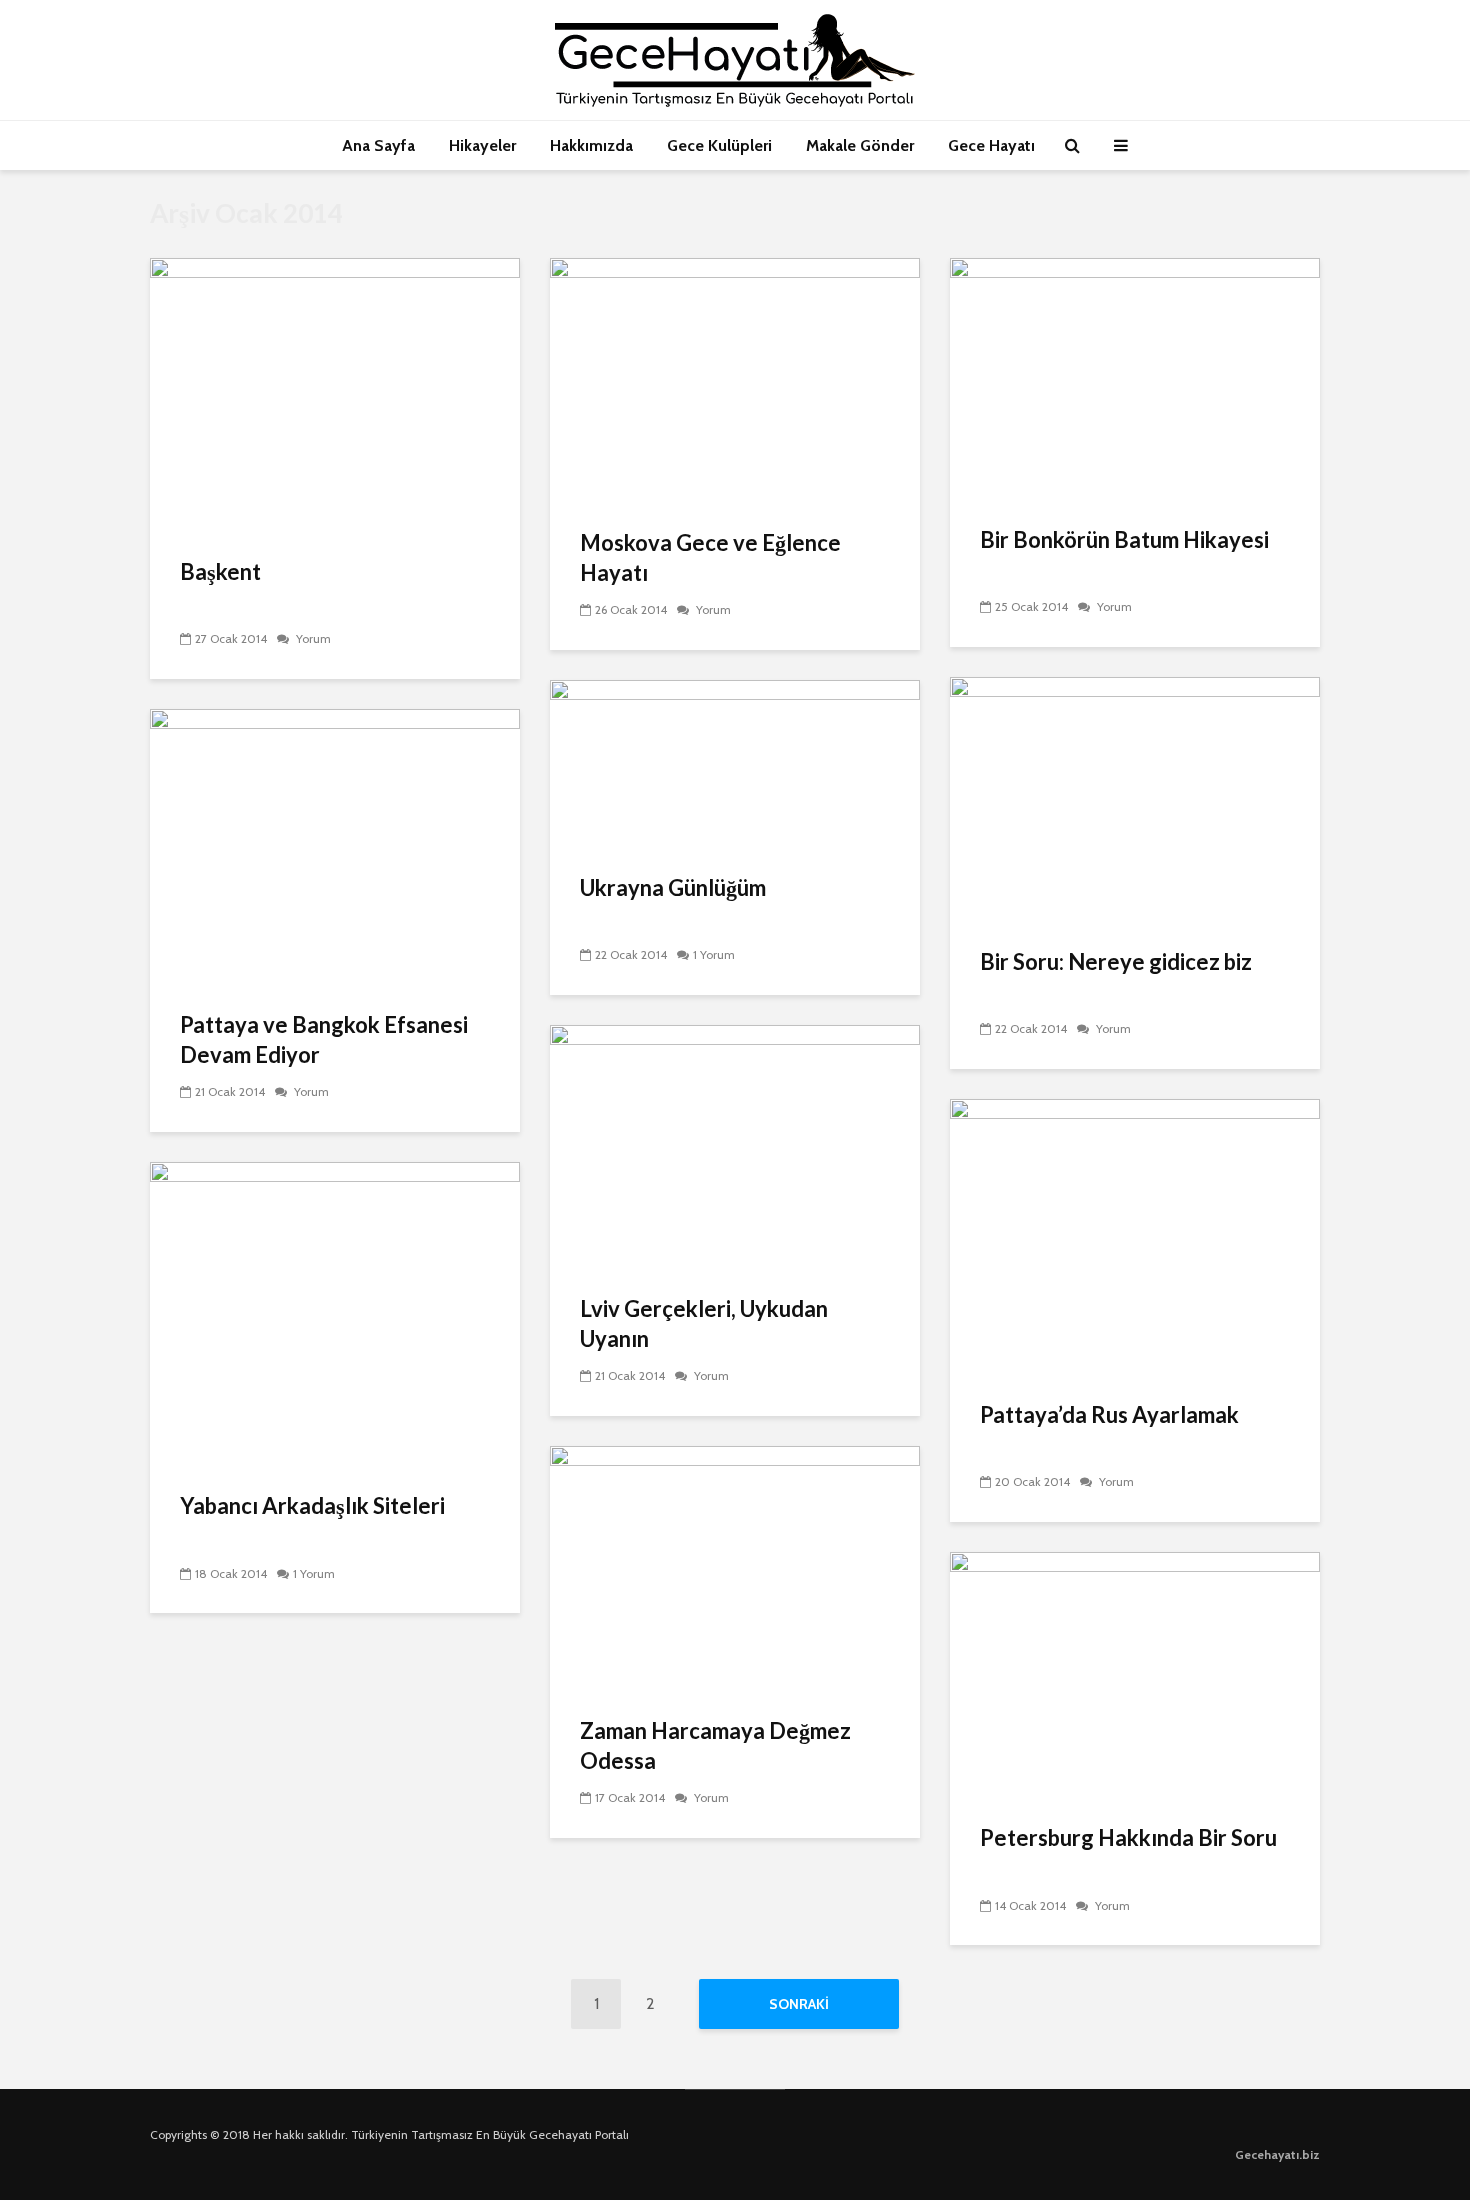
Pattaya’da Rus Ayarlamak (1109, 1414)
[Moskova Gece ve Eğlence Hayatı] (735, 379)
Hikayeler (482, 145)
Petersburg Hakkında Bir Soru (1128, 1837)
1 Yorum (714, 954)
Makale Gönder (860, 145)
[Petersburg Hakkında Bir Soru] (1135, 1674)
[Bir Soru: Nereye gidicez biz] (1135, 798)
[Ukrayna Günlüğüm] (735, 763)
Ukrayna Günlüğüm (673, 887)
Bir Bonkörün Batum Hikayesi (1124, 539)
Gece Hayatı (991, 145)
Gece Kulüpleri (719, 145)
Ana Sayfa (378, 145)
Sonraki (799, 2004)
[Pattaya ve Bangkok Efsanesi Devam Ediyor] (335, 846)
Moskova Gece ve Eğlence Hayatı (710, 557)
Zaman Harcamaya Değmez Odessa (715, 1745)
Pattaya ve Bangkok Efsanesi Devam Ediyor (324, 1039)
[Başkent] (335, 394)
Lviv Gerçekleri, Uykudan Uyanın (704, 1323)
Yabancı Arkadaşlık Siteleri (312, 1505)
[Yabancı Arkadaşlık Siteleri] (335, 1313)
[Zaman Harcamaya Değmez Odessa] (735, 1567)
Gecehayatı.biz (1277, 2154)
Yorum (312, 638)
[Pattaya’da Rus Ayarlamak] (1135, 1236)
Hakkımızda (591, 145)
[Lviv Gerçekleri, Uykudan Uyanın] (735, 1146)
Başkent (220, 571)
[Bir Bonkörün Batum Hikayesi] (1135, 378)
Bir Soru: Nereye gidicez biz (1116, 961)
